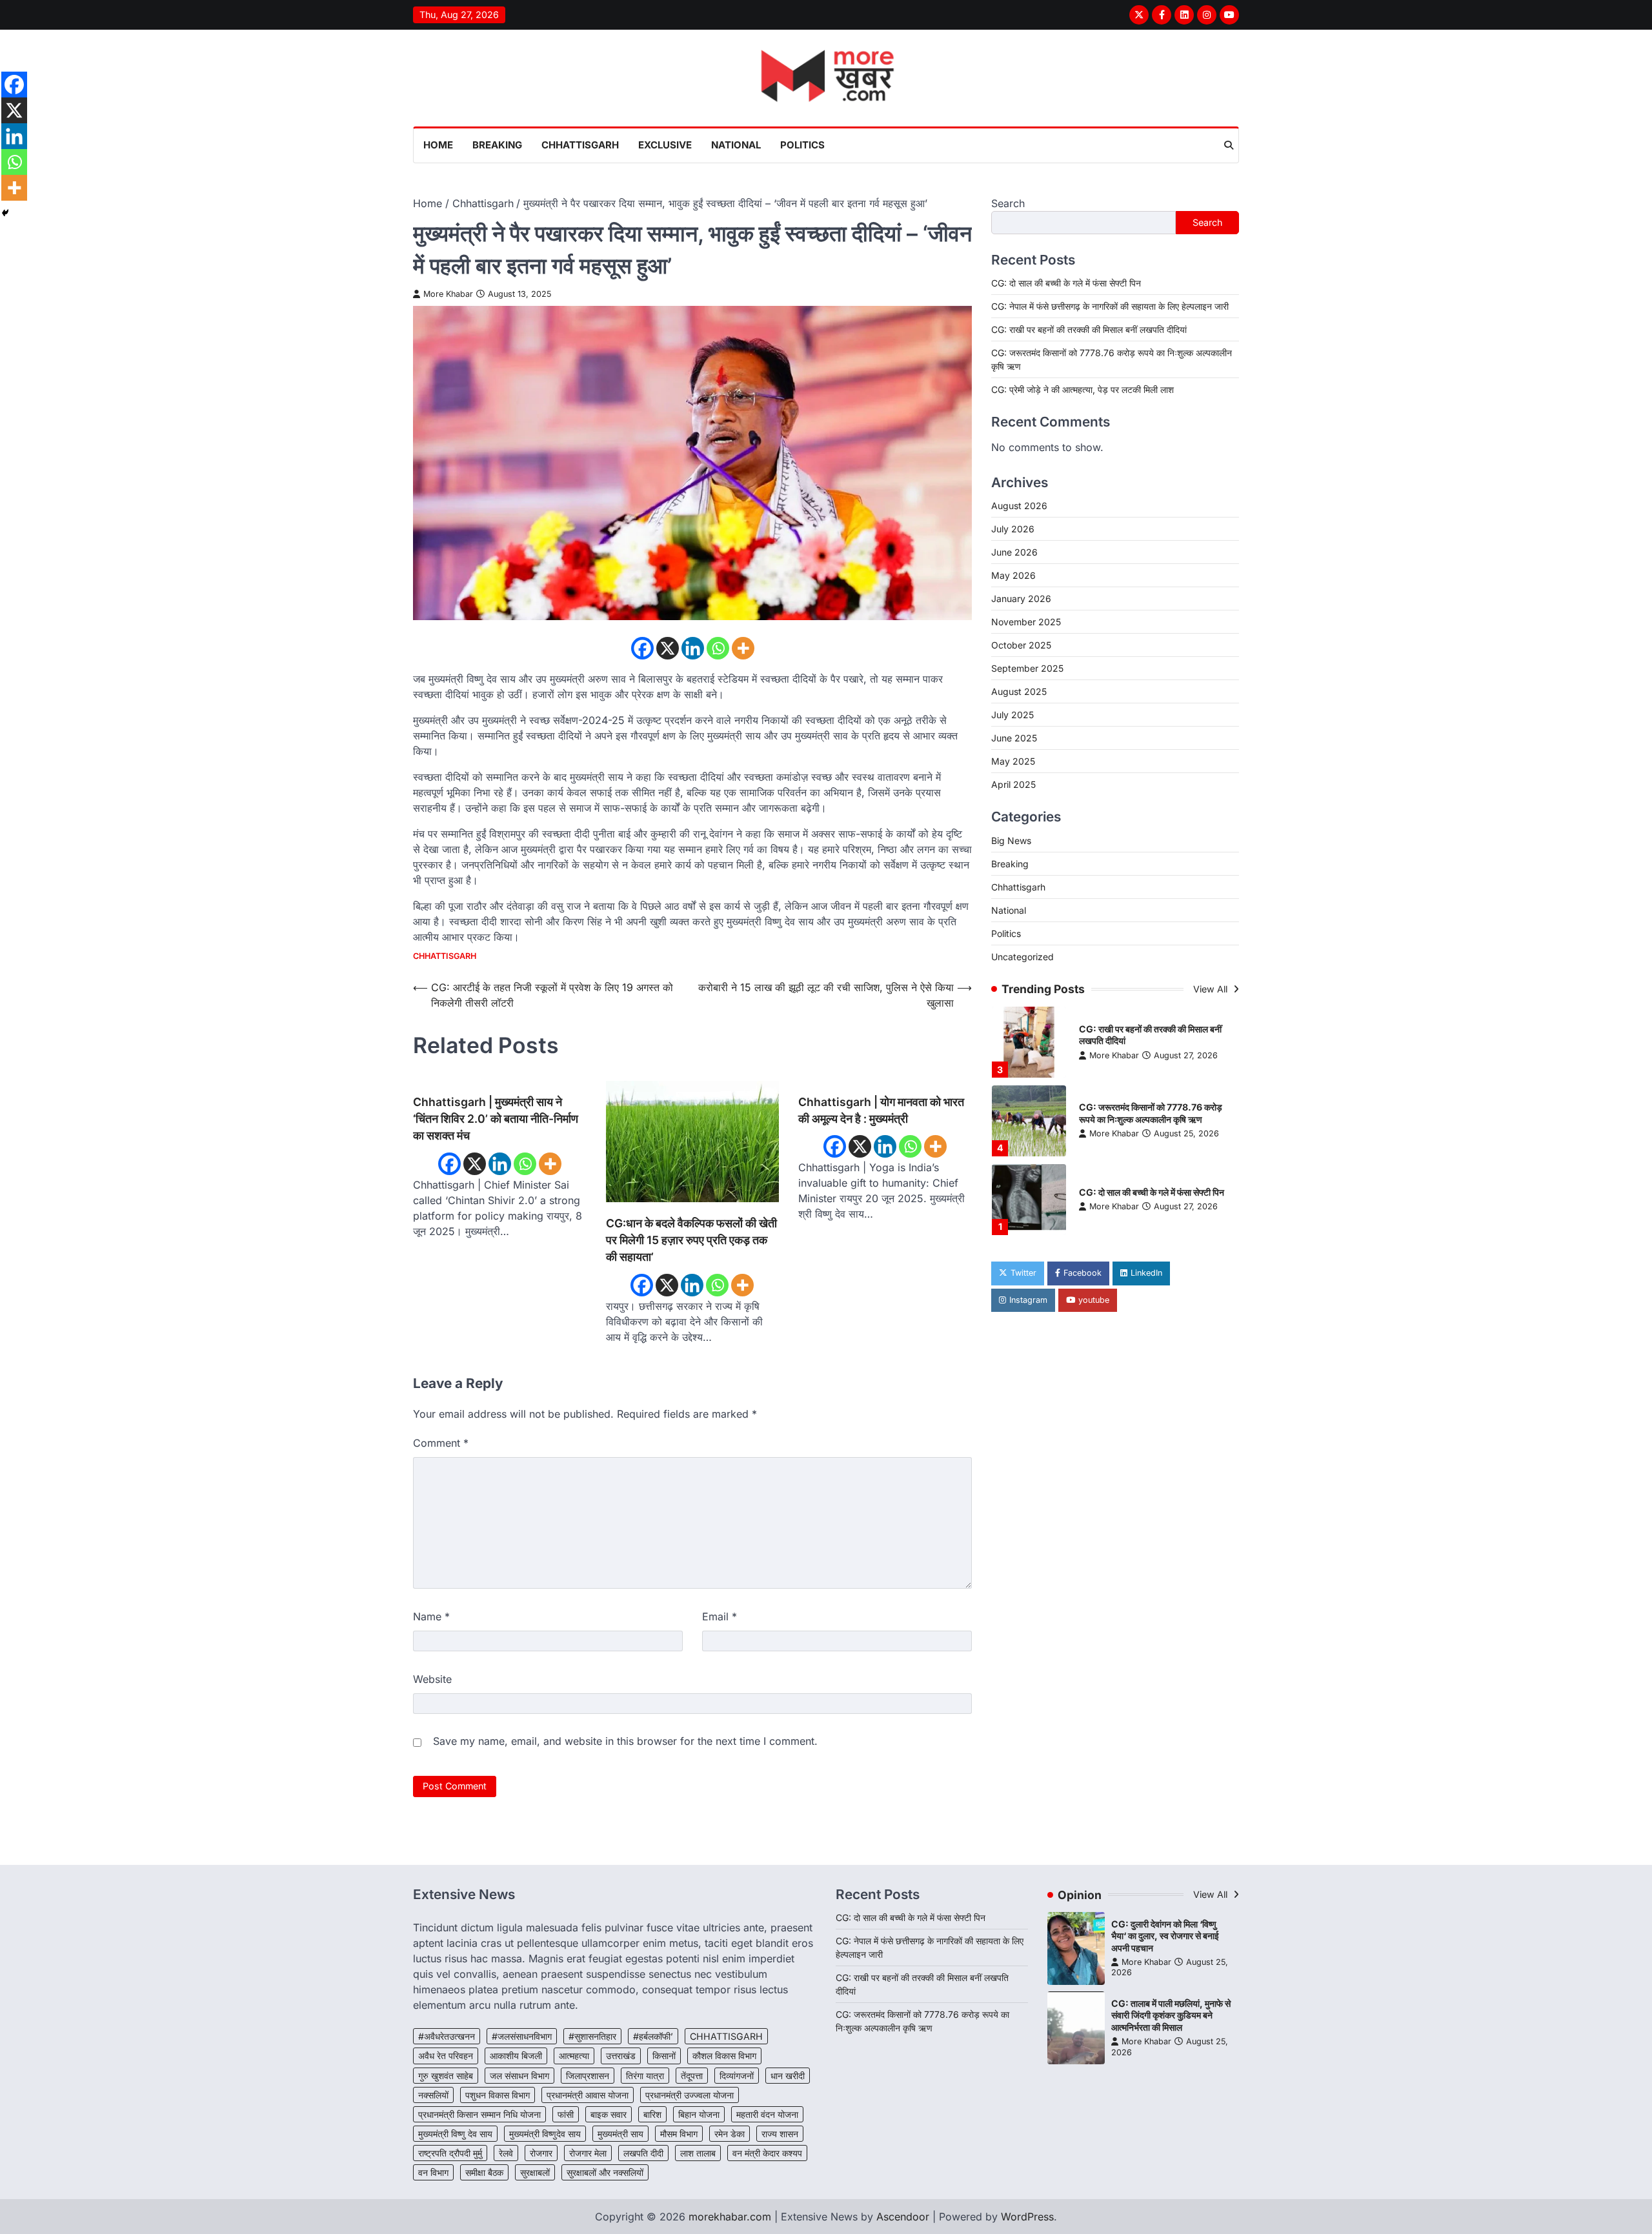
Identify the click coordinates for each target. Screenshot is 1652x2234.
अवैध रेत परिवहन (446, 2056)
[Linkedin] (693, 648)
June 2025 (1014, 738)
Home (438, 145)
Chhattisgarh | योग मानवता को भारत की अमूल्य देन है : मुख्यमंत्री (881, 1110)
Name (431, 1616)
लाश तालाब (698, 2153)
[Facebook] (642, 648)
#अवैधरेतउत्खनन (447, 2036)
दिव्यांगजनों (737, 2076)
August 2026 (1019, 506)
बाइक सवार (609, 2114)
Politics (802, 145)
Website (432, 1679)
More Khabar (448, 294)
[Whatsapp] (718, 648)
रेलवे (506, 2153)
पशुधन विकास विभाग (498, 2095)
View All (1212, 988)
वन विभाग (433, 2172)
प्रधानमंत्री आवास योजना (588, 2095)
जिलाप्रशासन (588, 2076)
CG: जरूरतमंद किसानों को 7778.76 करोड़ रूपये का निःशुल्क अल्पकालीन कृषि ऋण (1151, 1113)
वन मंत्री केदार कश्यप (767, 2153)
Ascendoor (903, 2217)
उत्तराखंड (621, 2056)
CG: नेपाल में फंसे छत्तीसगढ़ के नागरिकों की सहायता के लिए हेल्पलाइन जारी (1110, 306)
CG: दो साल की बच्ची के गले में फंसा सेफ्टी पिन (1066, 283)
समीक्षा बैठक (484, 2172)
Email (720, 1616)
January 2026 (1021, 599)
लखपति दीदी (643, 2153)
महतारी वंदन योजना (767, 2114)
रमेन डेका (730, 2134)
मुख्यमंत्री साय (620, 2134)
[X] (668, 648)
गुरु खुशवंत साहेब (446, 2076)
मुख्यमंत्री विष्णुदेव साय (545, 2134)
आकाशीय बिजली (516, 2056)
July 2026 (1013, 529)
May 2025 (1013, 761)
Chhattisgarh (580, 145)
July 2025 (1012, 715)
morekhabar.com (730, 2217)
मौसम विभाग (679, 2134)
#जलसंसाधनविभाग (522, 2036)
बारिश (652, 2114)
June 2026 (1014, 552)
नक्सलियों (433, 2095)
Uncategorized (1022, 956)
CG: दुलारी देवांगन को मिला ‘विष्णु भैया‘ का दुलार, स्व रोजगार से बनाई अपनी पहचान (1165, 1936)
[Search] (1229, 145)
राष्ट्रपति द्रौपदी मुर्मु (450, 2153)
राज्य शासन (780, 2134)
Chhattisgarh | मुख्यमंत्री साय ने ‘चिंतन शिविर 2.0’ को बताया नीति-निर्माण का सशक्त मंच (496, 1119)
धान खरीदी (788, 2076)
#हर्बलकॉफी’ (653, 2036)
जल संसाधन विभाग (519, 2076)
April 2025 (1013, 784)
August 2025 (1019, 691)
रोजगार (541, 2153)
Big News (1011, 840)
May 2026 (1013, 575)
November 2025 (1026, 622)
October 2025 (1021, 645)
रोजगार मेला (588, 2153)
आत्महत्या (574, 2056)
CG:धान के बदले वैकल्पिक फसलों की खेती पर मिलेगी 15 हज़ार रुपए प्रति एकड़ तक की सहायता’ (691, 1240)
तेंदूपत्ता (692, 2076)
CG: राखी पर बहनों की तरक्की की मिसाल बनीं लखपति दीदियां (1089, 329)
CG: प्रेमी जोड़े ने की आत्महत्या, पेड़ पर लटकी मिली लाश (1083, 389)
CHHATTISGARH (726, 2036)
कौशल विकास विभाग (724, 2056)
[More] (743, 648)
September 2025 (1027, 668)
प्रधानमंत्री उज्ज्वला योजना (690, 2095)
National (736, 145)
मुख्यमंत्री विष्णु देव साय (455, 2134)
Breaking (497, 145)
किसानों (664, 2056)
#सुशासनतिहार (592, 2036)
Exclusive (665, 145)
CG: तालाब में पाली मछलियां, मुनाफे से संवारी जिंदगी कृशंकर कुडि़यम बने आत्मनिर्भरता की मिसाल (1171, 2015)
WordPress (1027, 2217)
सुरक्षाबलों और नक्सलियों (605, 2172)
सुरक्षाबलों (535, 2172)
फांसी (566, 2114)
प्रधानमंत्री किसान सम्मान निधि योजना (479, 2114)
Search (1008, 203)
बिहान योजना (699, 2114)
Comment (441, 1443)
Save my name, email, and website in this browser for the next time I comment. (625, 1741)
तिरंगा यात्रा (645, 2076)
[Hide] (5, 213)
